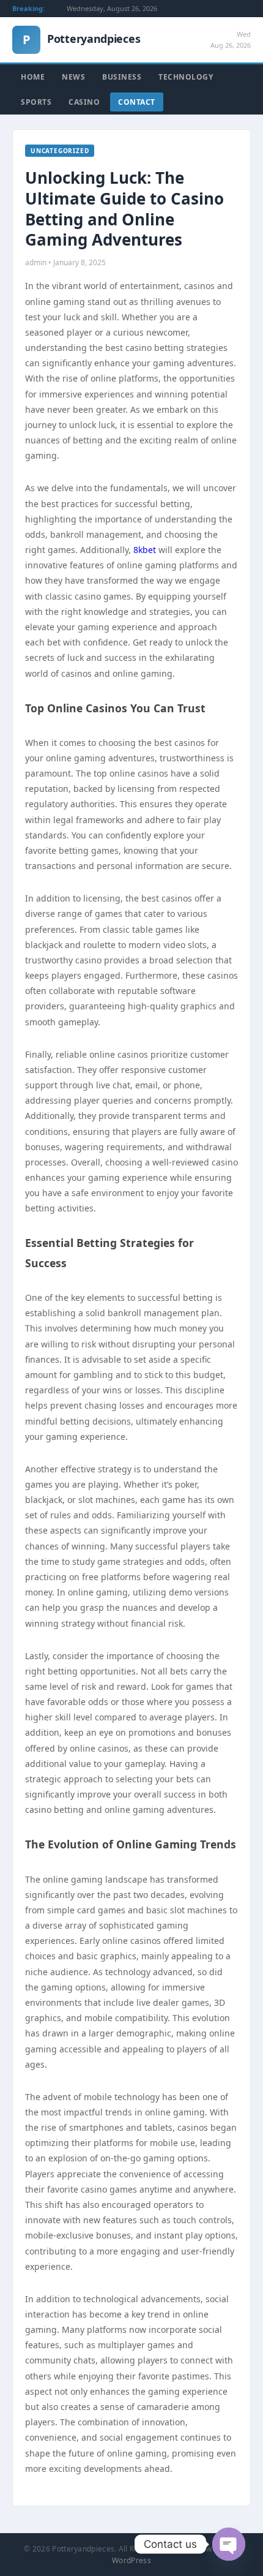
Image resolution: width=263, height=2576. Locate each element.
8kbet (145, 550)
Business (122, 77)
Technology (186, 77)
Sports (36, 102)
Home (33, 77)
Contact (137, 102)
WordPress (131, 2560)
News (73, 77)
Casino (84, 102)
